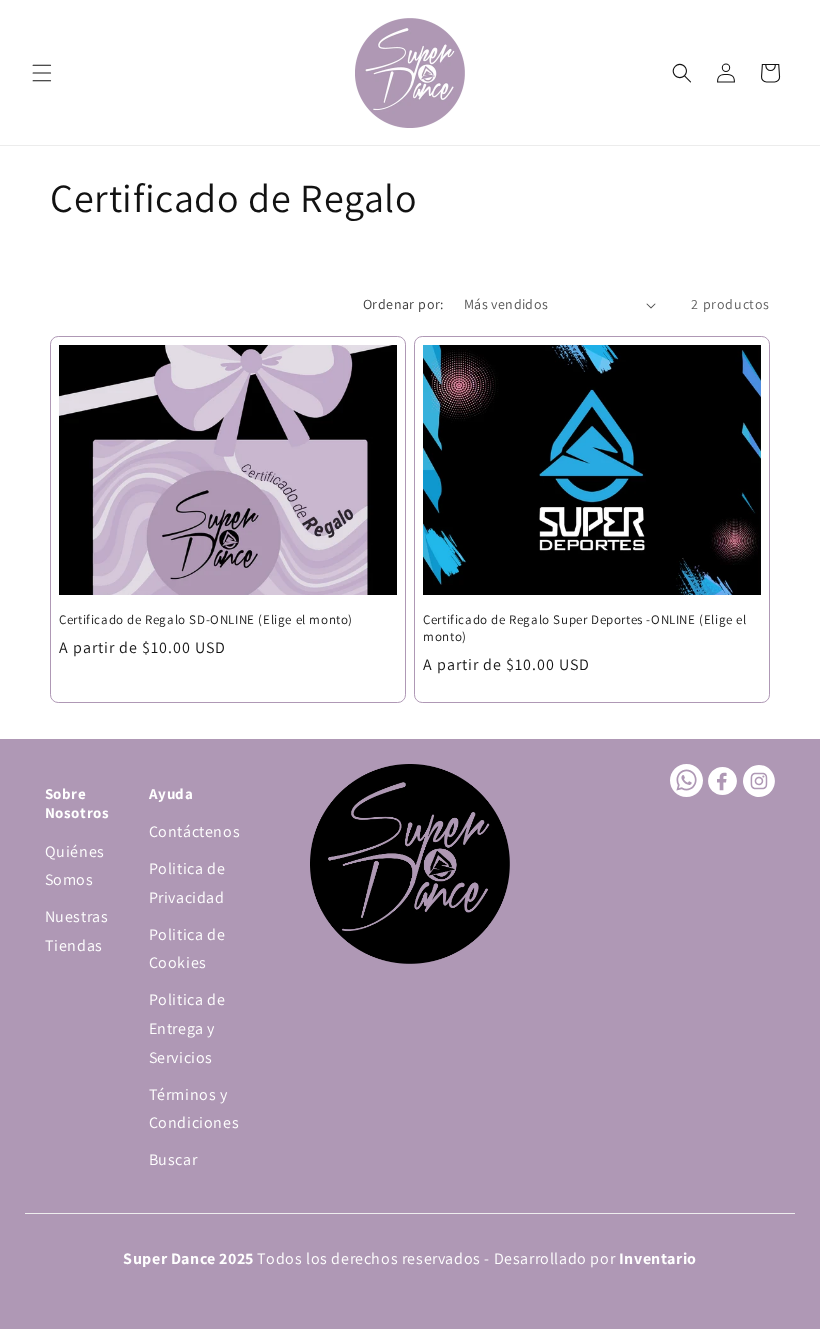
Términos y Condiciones (194, 1109)
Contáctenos (195, 831)
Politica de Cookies (187, 949)
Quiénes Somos (75, 866)
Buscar (173, 1159)
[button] (42, 73)
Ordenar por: (403, 304)
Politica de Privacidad (187, 883)
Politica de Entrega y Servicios (187, 1028)
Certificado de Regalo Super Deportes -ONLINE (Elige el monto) (584, 628)
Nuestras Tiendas (77, 931)
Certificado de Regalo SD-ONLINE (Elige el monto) (206, 620)
